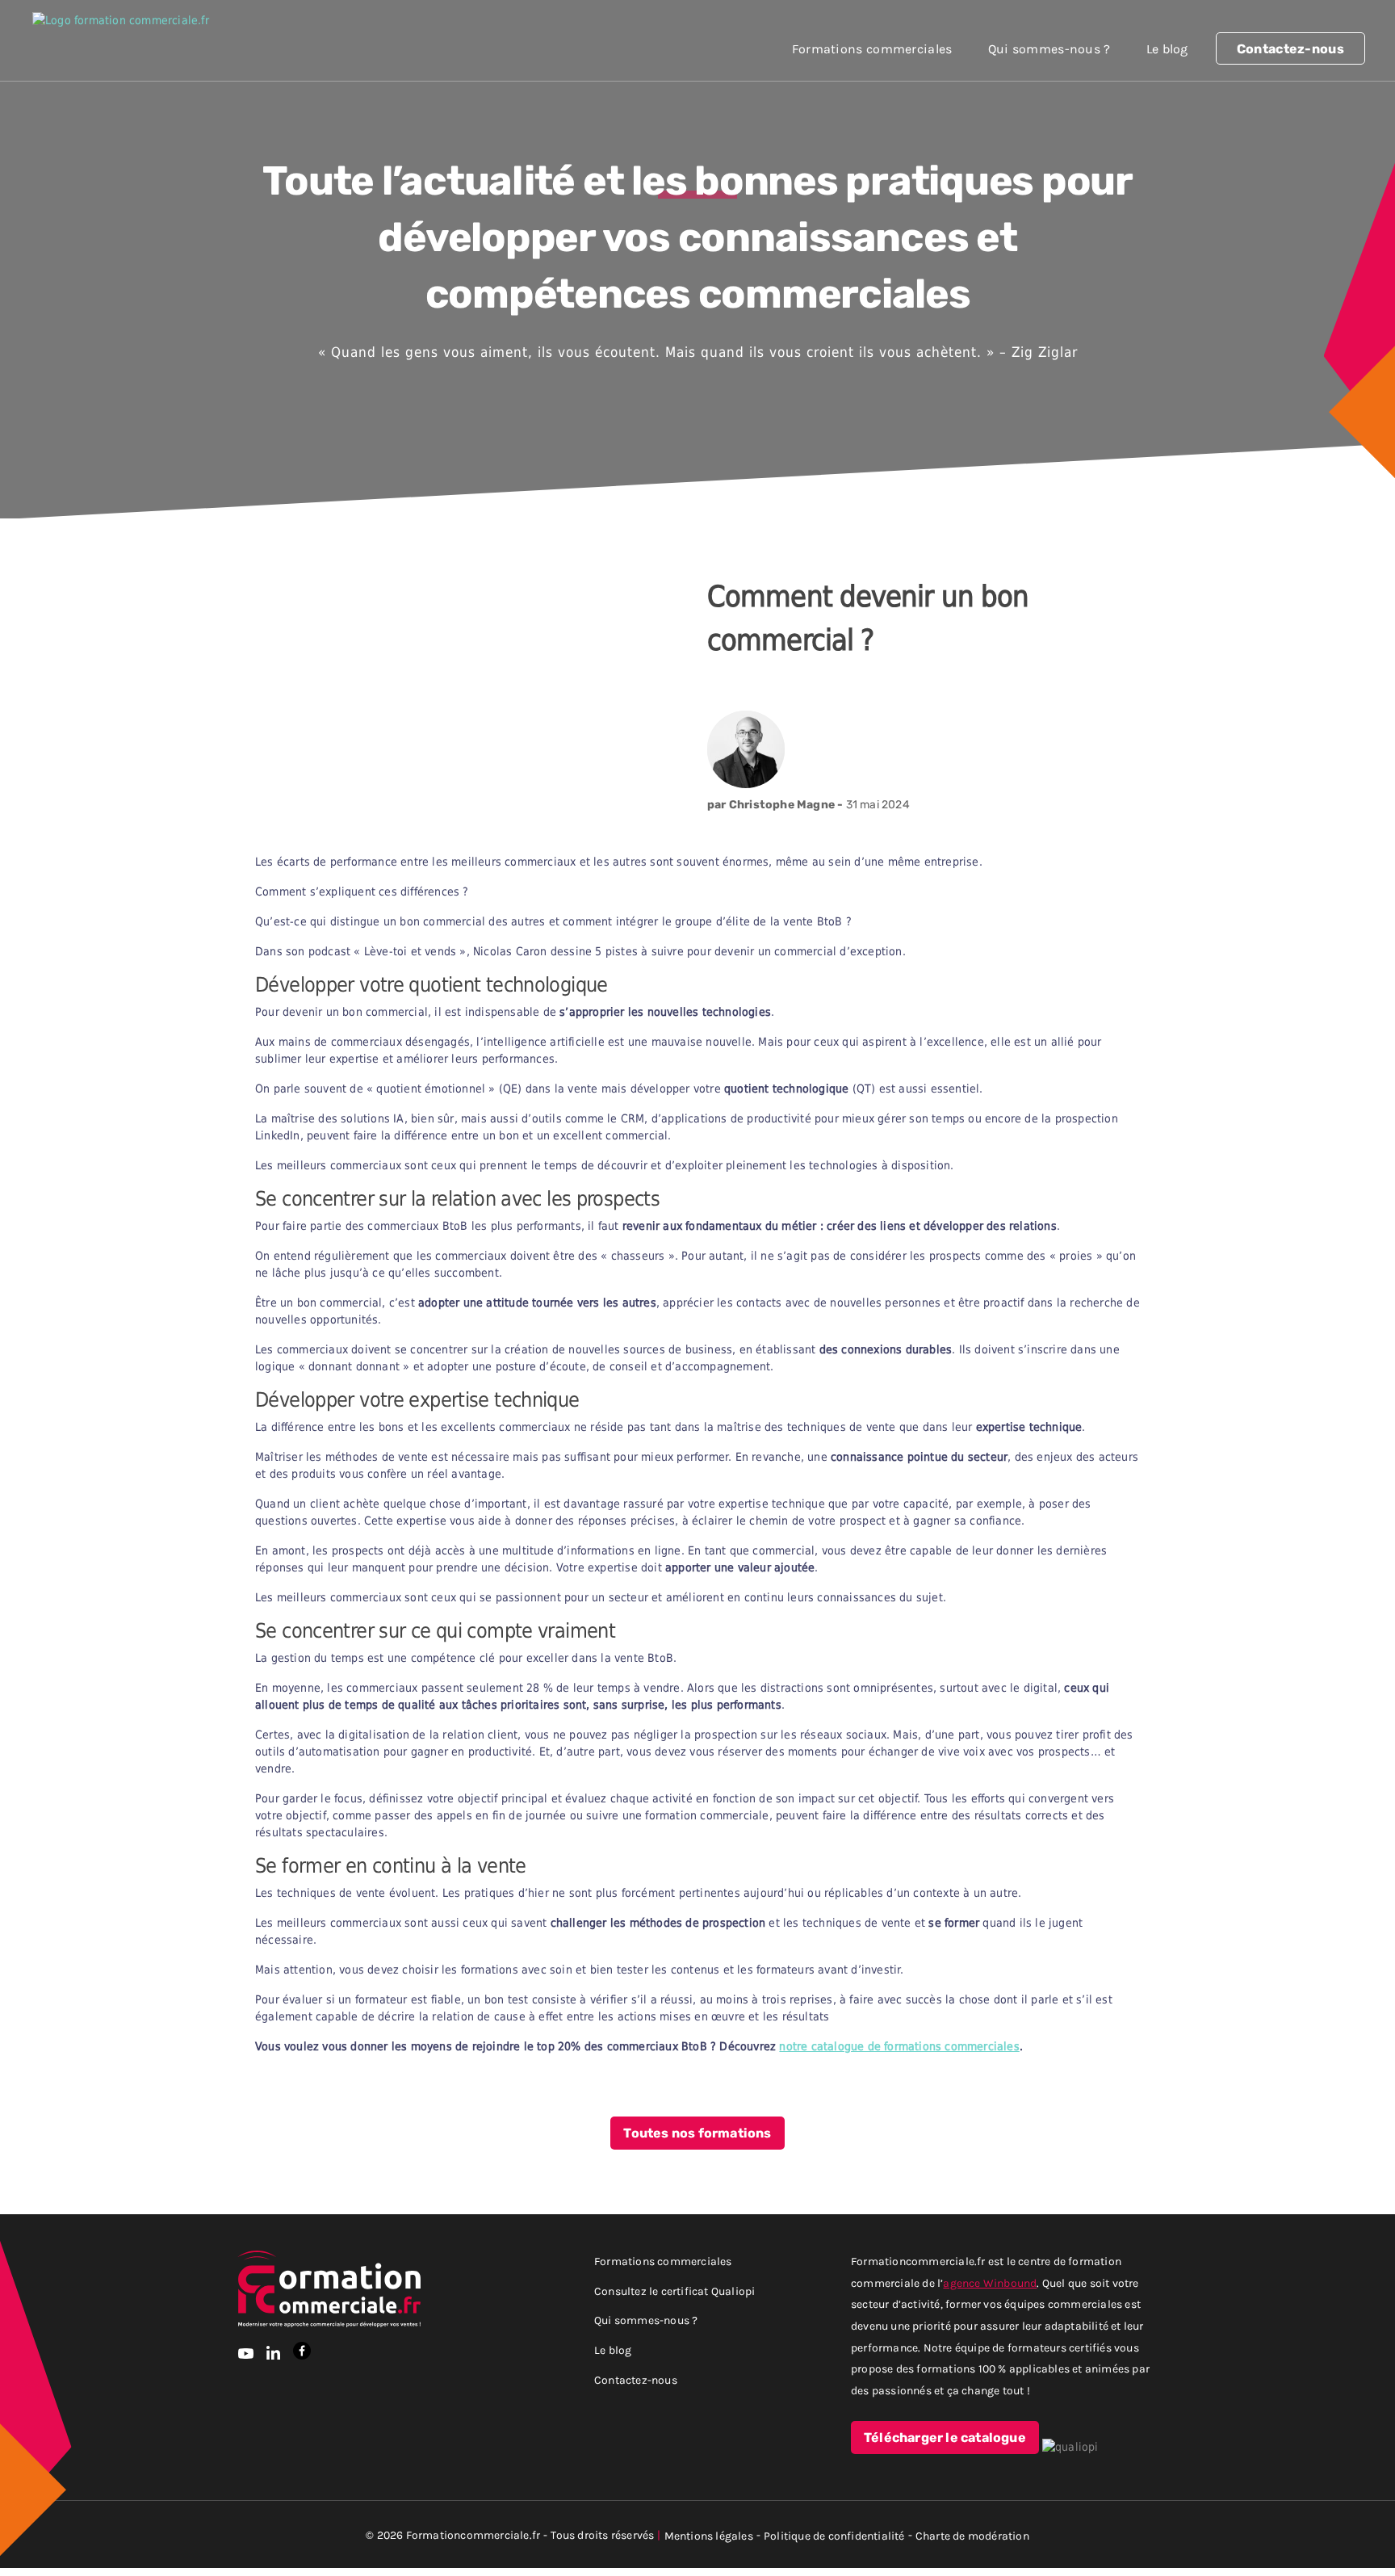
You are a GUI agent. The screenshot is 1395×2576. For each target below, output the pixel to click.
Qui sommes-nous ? (1049, 48)
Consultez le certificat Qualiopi (674, 2291)
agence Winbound (990, 2282)
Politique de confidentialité (834, 2535)
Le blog (1167, 48)
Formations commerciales (872, 48)
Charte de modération (972, 2535)
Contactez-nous (1290, 49)
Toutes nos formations (697, 2133)
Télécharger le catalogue (945, 2438)
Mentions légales (709, 2535)
